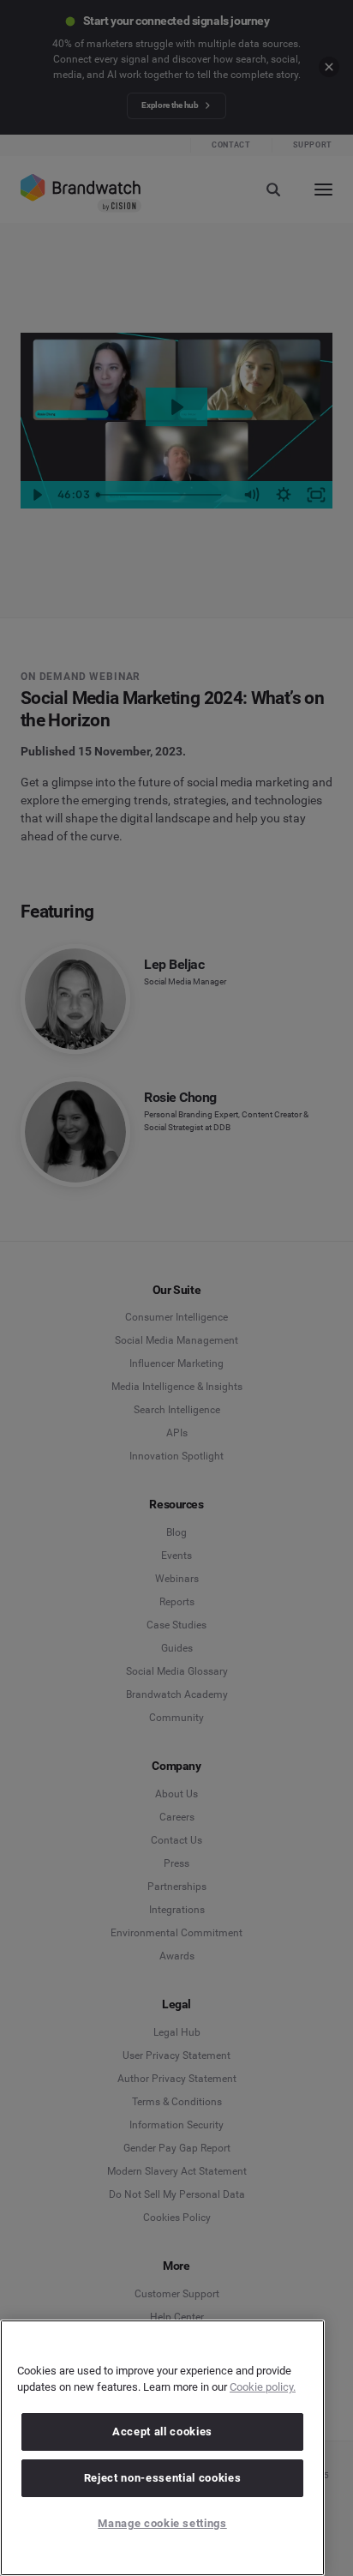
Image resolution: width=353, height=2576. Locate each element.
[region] (162, 2448)
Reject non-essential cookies (162, 2478)
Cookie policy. (263, 2387)
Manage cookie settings (162, 2523)
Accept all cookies (162, 2432)
